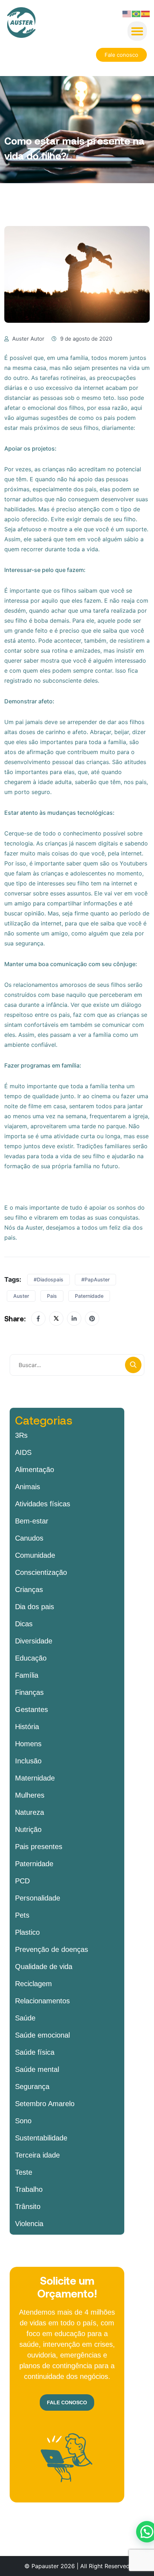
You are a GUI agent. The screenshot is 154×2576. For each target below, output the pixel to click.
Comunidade (35, 1555)
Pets (22, 1915)
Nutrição (28, 1829)
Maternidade (35, 1778)
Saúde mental (37, 2069)
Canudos (29, 1538)
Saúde (25, 2018)
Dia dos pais (35, 1607)
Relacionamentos (42, 2001)
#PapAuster (95, 1279)
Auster (21, 1296)
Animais (28, 1487)
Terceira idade (37, 2155)
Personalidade (38, 1898)
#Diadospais (49, 1279)
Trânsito (28, 2206)
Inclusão (28, 1761)
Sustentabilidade (41, 2138)
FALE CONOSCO (67, 2402)
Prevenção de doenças (52, 1949)
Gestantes (32, 1709)
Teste (24, 2172)
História (27, 1727)
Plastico (27, 1932)
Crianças (29, 1590)
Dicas (24, 1624)
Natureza (30, 1812)
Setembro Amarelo (45, 2104)
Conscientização (41, 1572)
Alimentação (35, 1470)
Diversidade (34, 1641)
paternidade (89, 1296)
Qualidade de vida (44, 1967)
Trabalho (29, 2189)
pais (52, 1296)
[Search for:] (77, 1365)
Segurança (32, 2087)
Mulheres (30, 1795)
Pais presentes (39, 1847)
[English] (127, 13)
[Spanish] (146, 13)
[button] (137, 31)
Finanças (29, 1692)
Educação (31, 1658)
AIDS (23, 1452)
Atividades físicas (43, 1504)
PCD (22, 1881)
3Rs (21, 1435)
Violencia (29, 2224)
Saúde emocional (42, 2035)
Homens (28, 1744)
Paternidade (34, 1864)
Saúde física (35, 2052)
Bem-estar (32, 1521)
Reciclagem (33, 1984)
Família (27, 1675)
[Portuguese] (136, 13)
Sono (23, 2121)
